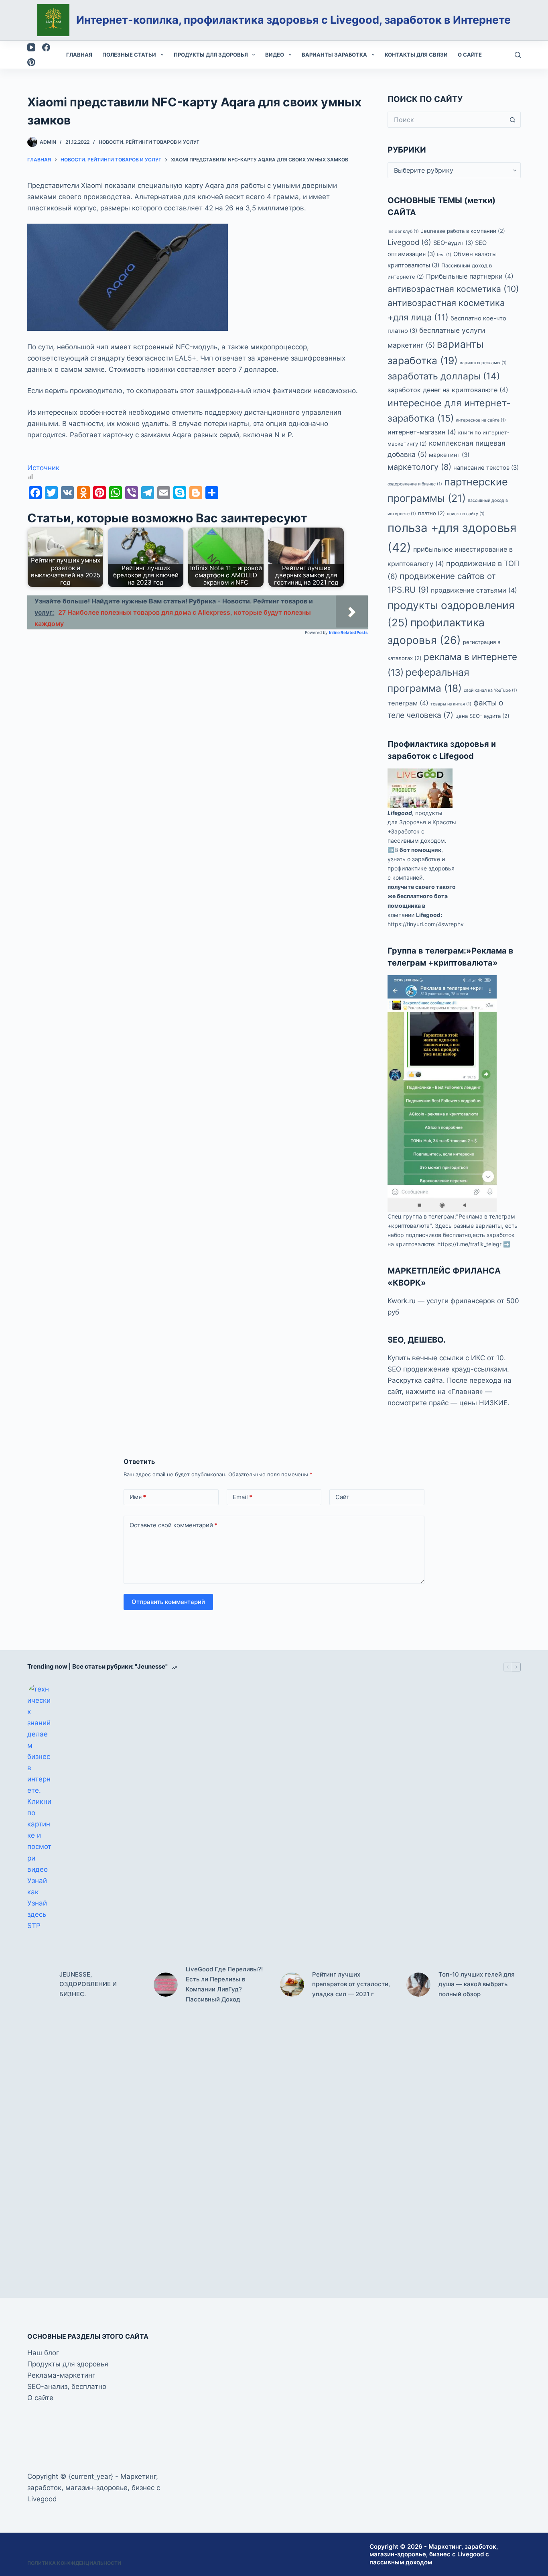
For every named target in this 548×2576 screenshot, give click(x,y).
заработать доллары (444, 376)
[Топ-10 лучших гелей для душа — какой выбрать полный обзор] (418, 1985)
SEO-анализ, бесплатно (67, 2386)
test (444, 255)
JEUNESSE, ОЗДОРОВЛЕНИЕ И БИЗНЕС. (88, 1984)
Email (243, 1497)
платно (431, 513)
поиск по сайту (466, 514)
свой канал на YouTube (490, 690)
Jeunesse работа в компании (463, 231)
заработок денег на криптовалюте (448, 390)
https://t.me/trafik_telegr (469, 1244)
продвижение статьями (474, 590)
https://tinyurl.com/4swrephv (426, 924)
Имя (138, 1497)
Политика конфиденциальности (74, 2563)
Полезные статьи (129, 55)
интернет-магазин (422, 432)
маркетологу (419, 467)
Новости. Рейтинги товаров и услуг (149, 142)
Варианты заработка (334, 55)
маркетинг (449, 455)
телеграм (408, 703)
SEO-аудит (453, 243)
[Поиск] (518, 55)
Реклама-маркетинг (61, 2375)
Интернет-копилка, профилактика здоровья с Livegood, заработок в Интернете (293, 20)
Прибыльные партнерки (470, 276)
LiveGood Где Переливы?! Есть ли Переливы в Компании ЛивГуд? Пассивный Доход (224, 1984)
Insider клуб (403, 231)
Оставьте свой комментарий (174, 1525)
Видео (275, 55)
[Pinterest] (31, 62)
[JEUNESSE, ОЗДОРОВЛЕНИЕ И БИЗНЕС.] (39, 1985)
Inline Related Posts (348, 632)
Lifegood (400, 813)
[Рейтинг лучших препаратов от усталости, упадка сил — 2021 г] (292, 1985)
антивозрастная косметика (453, 289)
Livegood (409, 242)
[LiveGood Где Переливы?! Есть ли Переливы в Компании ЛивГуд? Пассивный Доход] (166, 1985)
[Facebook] (46, 47)
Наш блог (43, 2353)
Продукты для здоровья (211, 55)
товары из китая (451, 704)
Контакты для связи (416, 55)
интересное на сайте (481, 420)
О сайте (470, 55)
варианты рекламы (483, 363)
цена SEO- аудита (482, 716)
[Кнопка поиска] (513, 120)
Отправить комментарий (168, 1602)
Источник (43, 468)
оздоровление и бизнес (415, 484)
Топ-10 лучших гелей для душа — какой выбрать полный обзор (477, 1984)
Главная (79, 55)
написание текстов (486, 468)
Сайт (342, 1497)
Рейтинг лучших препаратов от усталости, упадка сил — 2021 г (351, 1984)
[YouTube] (31, 47)
